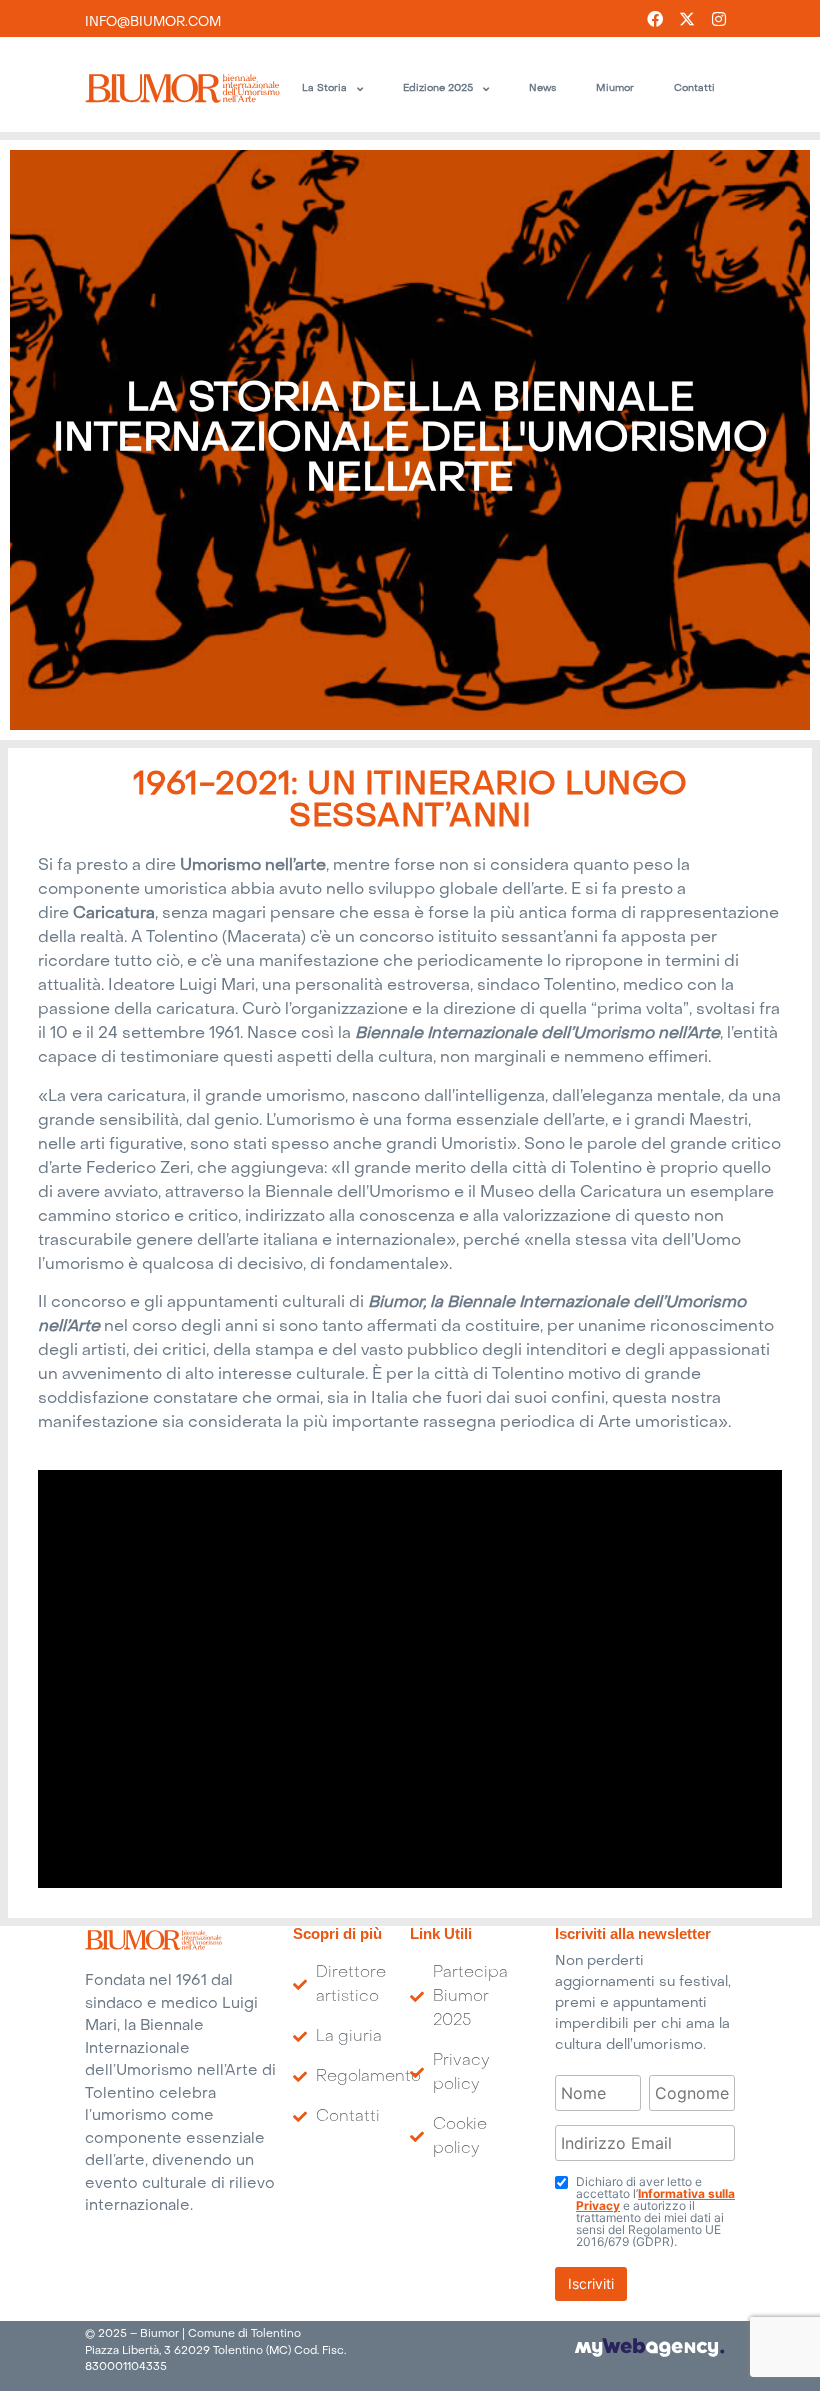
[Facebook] (655, 19)
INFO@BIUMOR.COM (153, 22)
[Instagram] (719, 19)
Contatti (694, 88)
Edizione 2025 (438, 88)
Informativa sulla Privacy (655, 2199)
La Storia (324, 88)
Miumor (615, 88)
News (542, 88)
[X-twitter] (687, 19)
